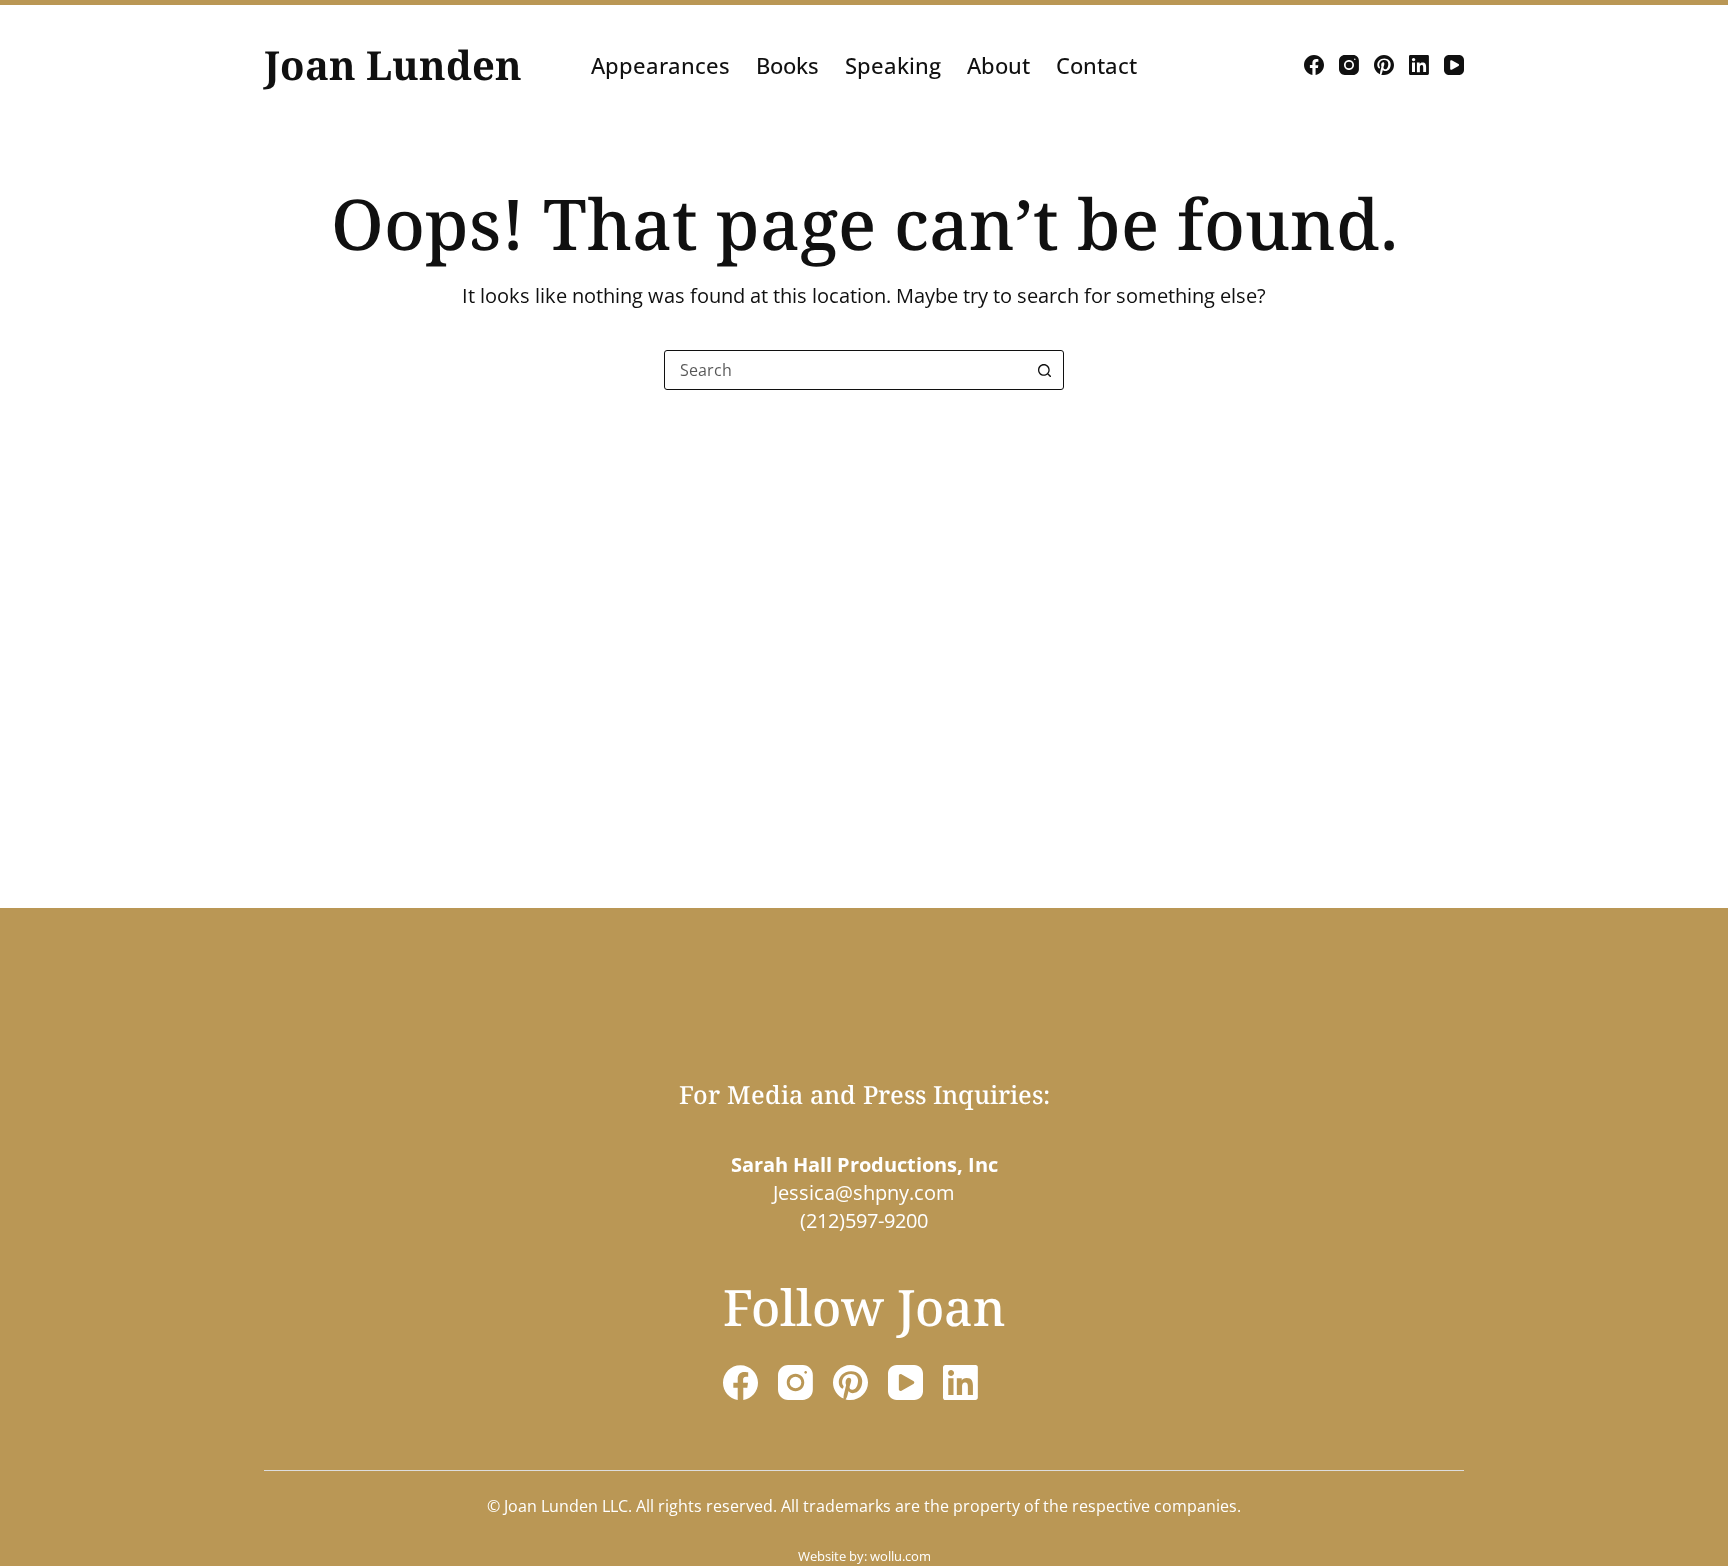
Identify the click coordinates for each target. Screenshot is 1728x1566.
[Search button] (1044, 370)
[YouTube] (1454, 65)
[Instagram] (1349, 65)
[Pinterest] (1384, 65)
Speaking (893, 65)
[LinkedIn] (1419, 65)
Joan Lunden (393, 64)
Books (787, 65)
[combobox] (845, 370)
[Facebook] (1314, 65)
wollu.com (900, 1556)
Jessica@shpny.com (864, 1192)
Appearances (660, 65)
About (998, 65)
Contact (1096, 65)
